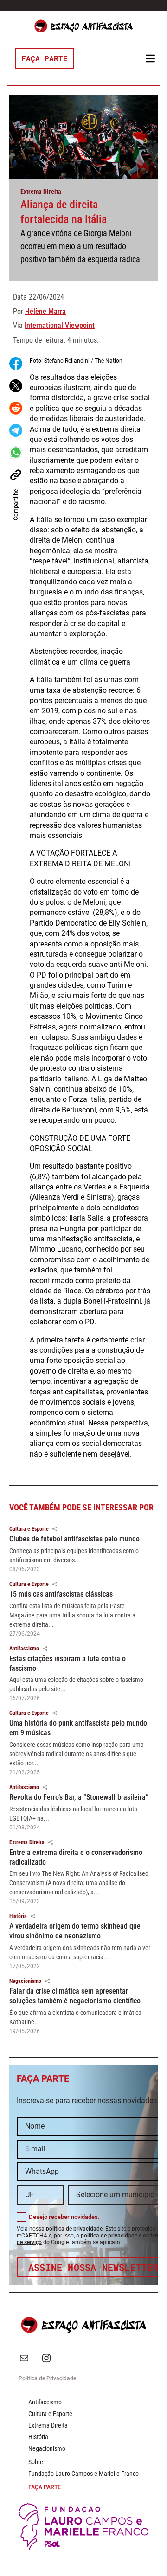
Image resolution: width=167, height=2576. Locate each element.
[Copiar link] (16, 475)
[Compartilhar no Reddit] (16, 408)
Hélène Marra (45, 311)
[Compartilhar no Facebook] (16, 364)
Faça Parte (45, 58)
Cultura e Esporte (29, 1529)
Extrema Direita (41, 192)
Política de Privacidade (47, 2378)
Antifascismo (24, 1649)
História (18, 1916)
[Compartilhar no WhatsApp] (16, 453)
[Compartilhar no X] (16, 386)
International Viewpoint (60, 325)
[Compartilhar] (55, 1529)
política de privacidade (74, 2229)
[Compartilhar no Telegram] (16, 430)
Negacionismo (25, 1981)
